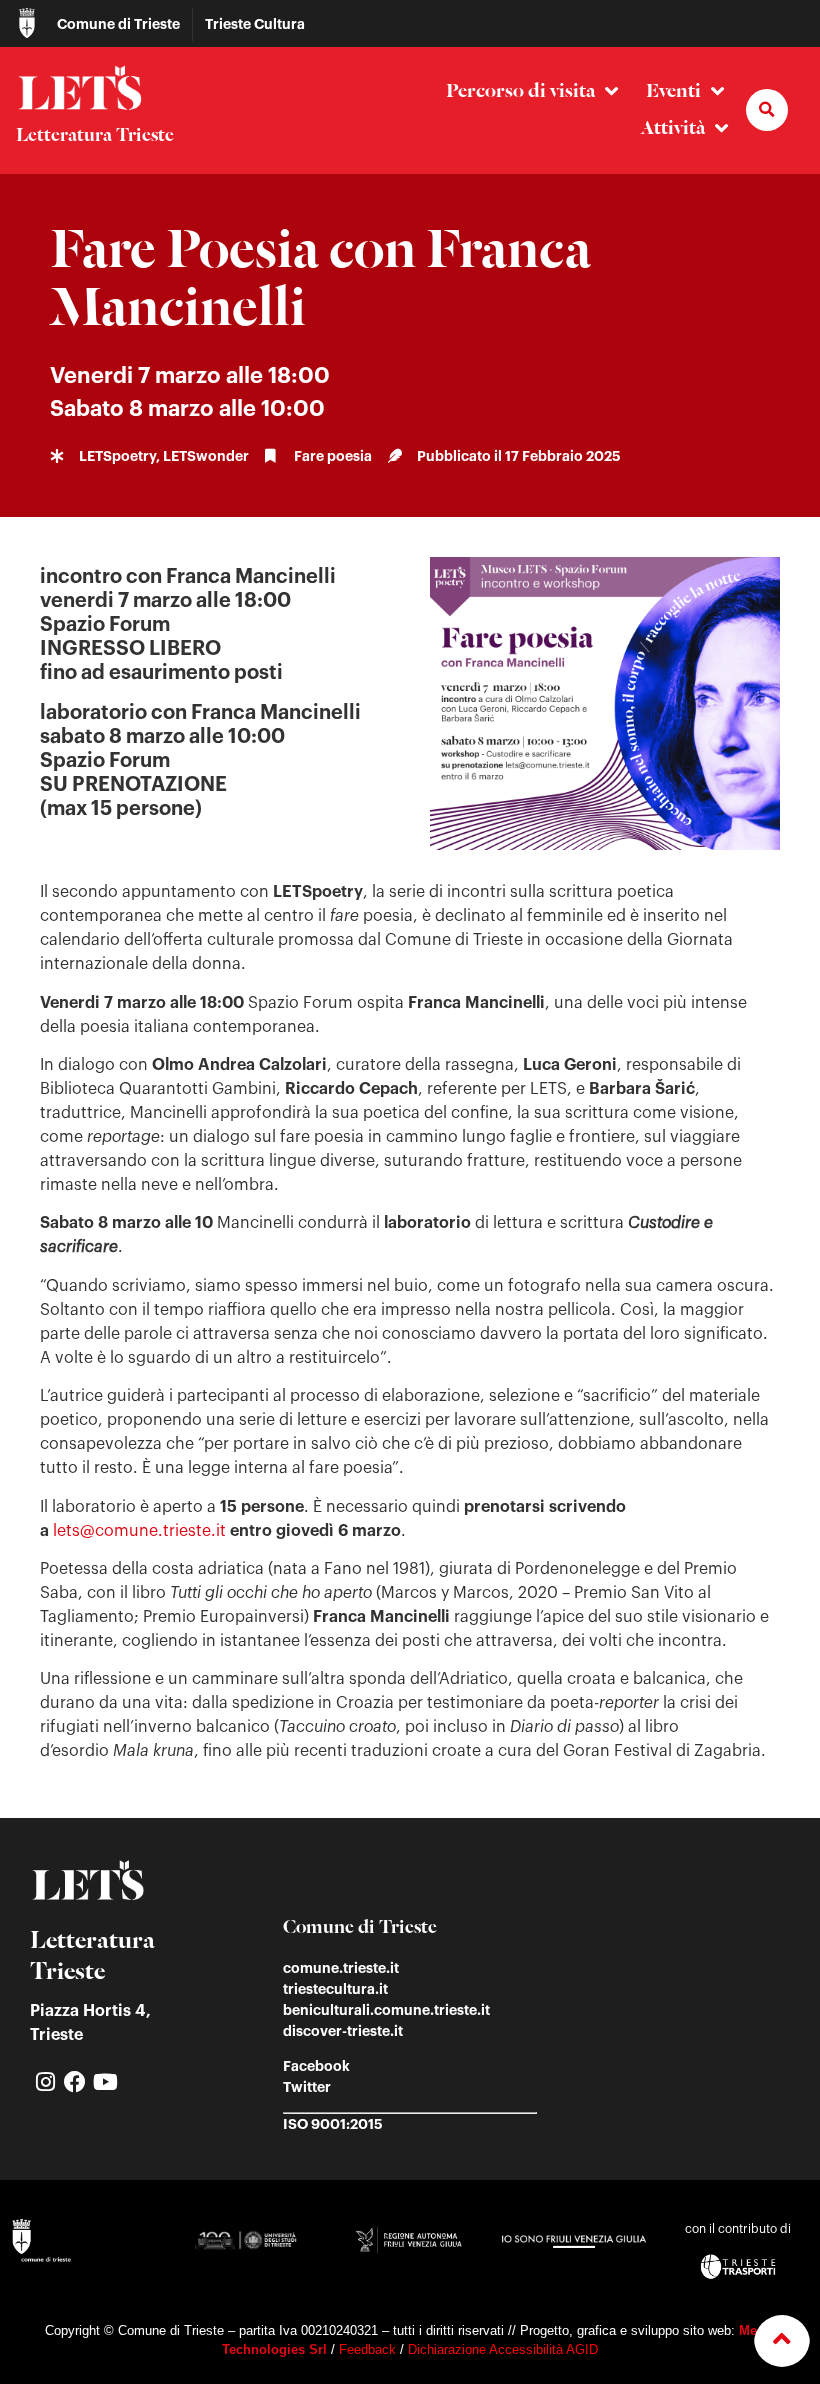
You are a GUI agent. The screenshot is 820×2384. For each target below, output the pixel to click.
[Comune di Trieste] (27, 23)
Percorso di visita (520, 91)
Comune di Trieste (118, 24)
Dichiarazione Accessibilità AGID (503, 2349)
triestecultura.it (335, 1989)
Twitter (307, 2087)
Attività (673, 128)
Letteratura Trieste (95, 136)
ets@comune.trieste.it (141, 1531)
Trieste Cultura (255, 24)
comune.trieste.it (341, 1968)
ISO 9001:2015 (333, 2124)
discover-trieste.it (343, 2031)
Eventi (673, 91)
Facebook (316, 2066)
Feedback (367, 2349)
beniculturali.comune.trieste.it (386, 2010)
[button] (767, 110)
